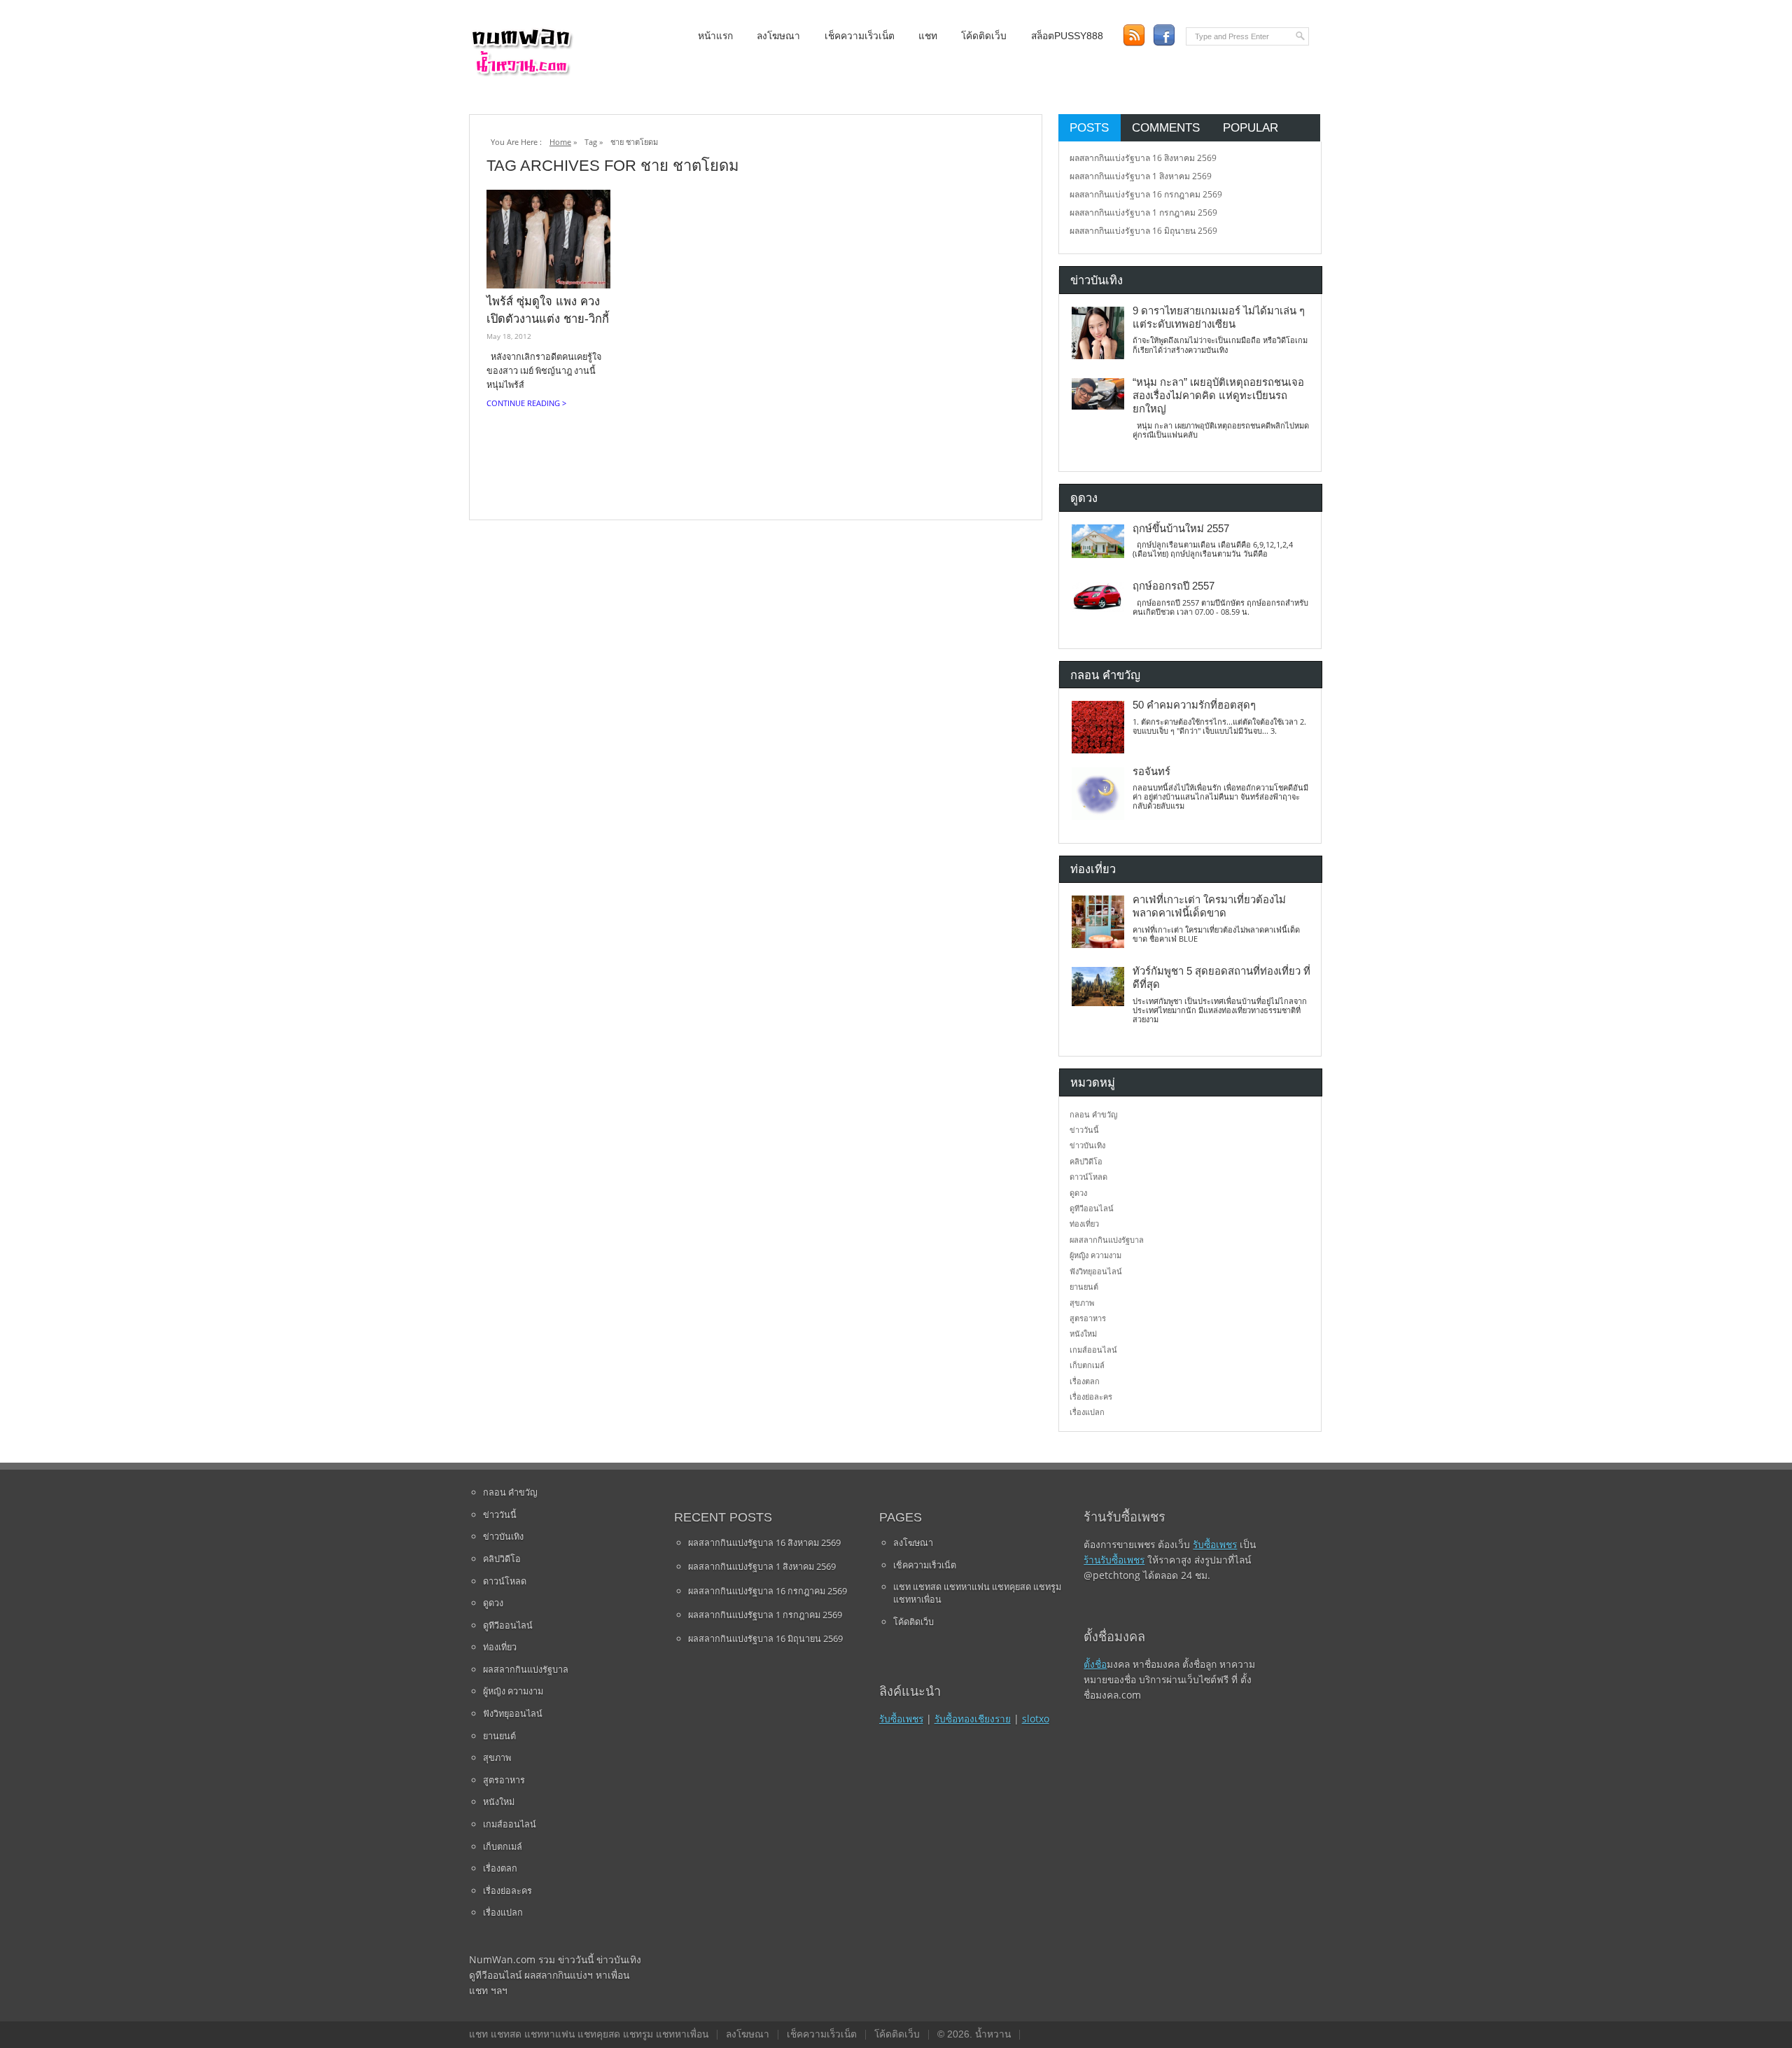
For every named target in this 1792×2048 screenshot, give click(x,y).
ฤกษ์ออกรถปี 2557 (1174, 586)
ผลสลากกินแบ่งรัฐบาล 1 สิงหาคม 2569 (1141, 176)
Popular (1251, 127)
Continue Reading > (526, 403)
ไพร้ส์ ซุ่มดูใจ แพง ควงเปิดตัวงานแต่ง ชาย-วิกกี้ (548, 310)
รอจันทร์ (1151, 772)
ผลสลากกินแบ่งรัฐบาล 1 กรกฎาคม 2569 (1143, 213)
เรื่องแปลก (1087, 1412)
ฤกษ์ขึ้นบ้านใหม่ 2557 (1181, 529)
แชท (928, 36)
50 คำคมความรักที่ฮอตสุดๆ (1194, 705)
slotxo (1036, 1719)
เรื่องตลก (1085, 1381)
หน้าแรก (715, 36)
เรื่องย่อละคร (1091, 1396)
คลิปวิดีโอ (1086, 1161)
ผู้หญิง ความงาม (1095, 1255)
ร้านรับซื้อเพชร (1114, 1560)
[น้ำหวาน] (521, 73)
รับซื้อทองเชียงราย (973, 1719)
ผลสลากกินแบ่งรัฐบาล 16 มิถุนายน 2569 (1143, 231)
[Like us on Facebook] (1164, 35)
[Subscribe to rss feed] (1134, 35)
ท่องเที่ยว (1084, 1224)
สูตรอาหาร (1088, 1318)
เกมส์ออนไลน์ (1093, 1350)
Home (560, 142)
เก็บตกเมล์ (1087, 1365)
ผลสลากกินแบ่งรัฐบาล (1107, 1240)
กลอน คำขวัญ (1093, 1114)
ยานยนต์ (1084, 1287)
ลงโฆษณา (778, 36)
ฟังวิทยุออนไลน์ (1096, 1271)
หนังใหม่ (1083, 1333)
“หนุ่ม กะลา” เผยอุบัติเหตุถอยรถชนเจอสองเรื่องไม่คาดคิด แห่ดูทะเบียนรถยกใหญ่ (1218, 396)
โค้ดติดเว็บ (984, 36)
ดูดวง (1078, 1193)
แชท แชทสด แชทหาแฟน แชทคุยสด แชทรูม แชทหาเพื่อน (977, 1593)
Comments (1166, 127)
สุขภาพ (1082, 1303)
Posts (1089, 127)
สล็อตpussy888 (1067, 36)
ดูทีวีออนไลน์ (1092, 1208)
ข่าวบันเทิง (1087, 1145)
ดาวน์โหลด (1088, 1177)
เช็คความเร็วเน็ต (860, 36)
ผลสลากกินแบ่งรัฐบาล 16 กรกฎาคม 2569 (1146, 194)
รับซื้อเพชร (901, 1719)
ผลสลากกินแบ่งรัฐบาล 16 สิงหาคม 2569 (1143, 158)
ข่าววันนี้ (1084, 1130)
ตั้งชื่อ (1095, 1664)
